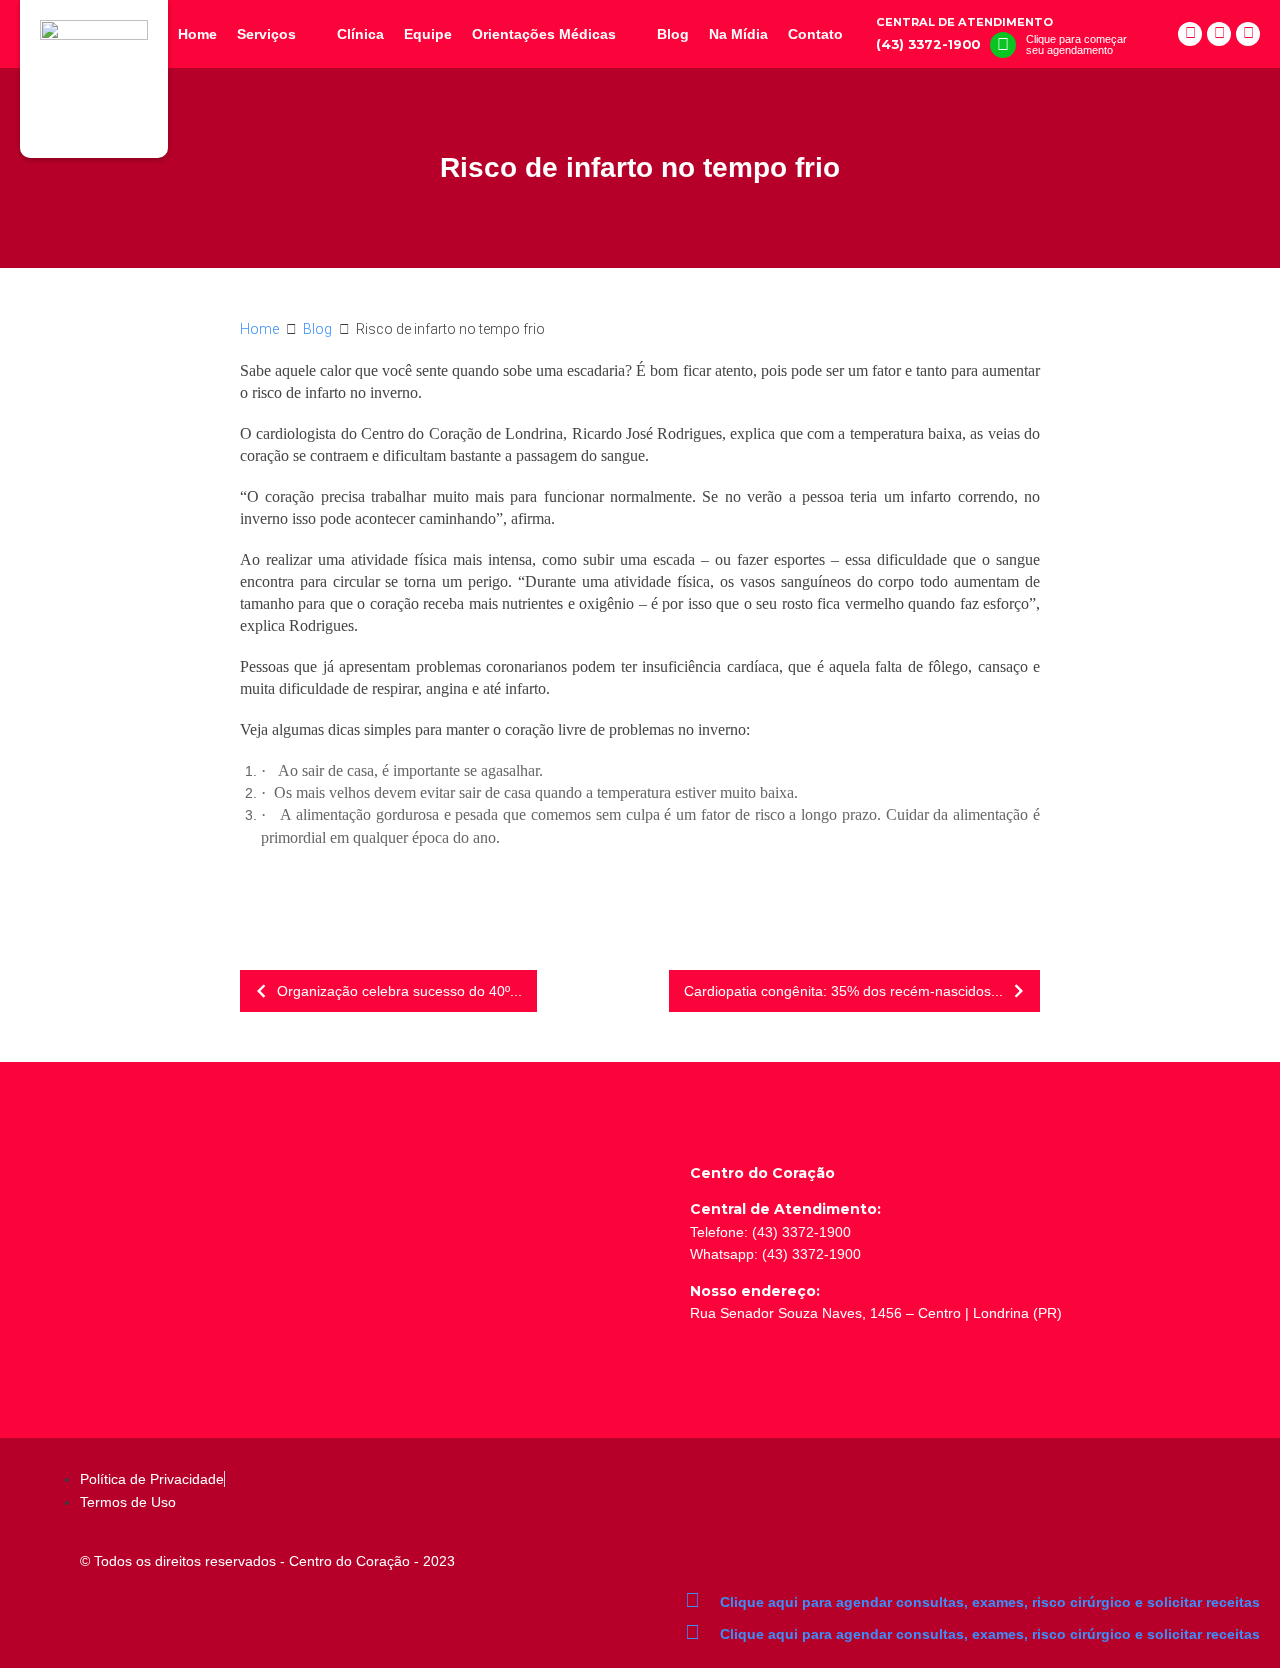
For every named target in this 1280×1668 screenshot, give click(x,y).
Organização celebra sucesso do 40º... (399, 991)
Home (259, 329)
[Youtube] (1248, 34)
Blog (317, 329)
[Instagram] (1219, 34)
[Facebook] (1190, 34)
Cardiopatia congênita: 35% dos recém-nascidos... (843, 991)
